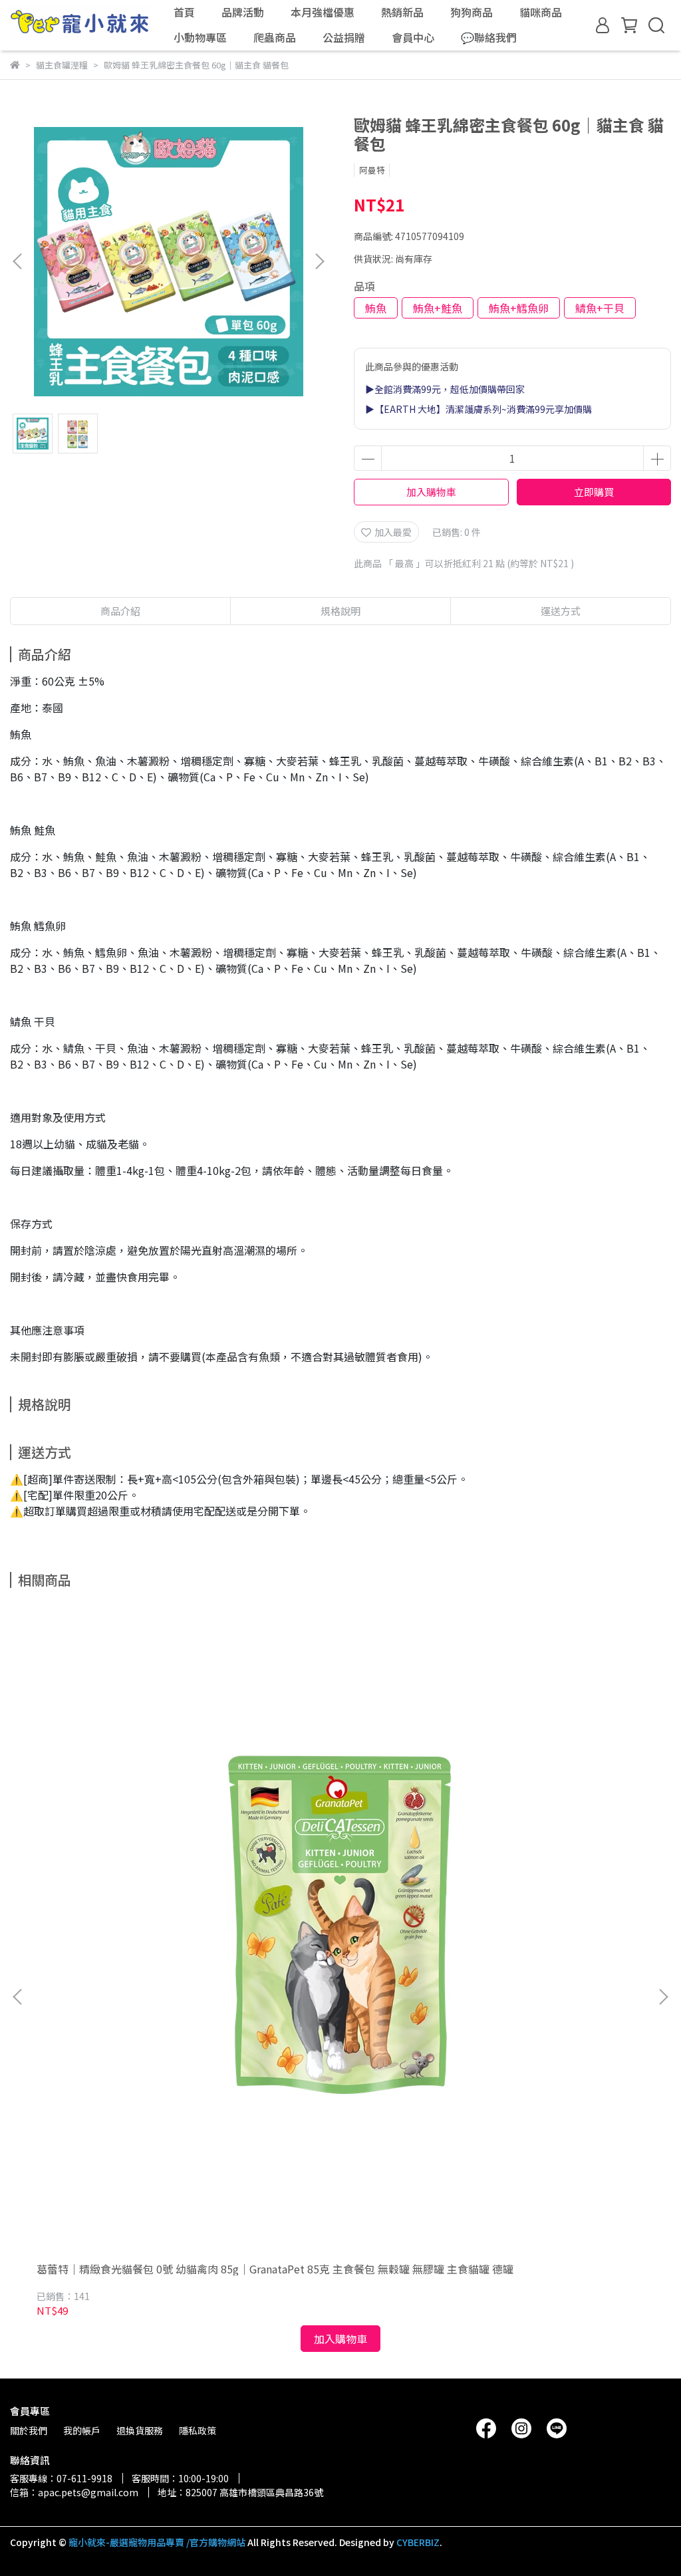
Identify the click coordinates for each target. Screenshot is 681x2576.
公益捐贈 (344, 37)
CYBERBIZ (418, 2542)
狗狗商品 (472, 12)
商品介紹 (120, 611)
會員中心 (413, 37)
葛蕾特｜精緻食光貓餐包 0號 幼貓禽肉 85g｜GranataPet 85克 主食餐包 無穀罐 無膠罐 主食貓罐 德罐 (275, 2269)
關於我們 (29, 2430)
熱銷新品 (402, 12)
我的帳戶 (82, 2430)
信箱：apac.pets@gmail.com (74, 2492)
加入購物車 (431, 492)
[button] (319, 261)
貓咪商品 (541, 12)
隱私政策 (198, 2430)
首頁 (184, 12)
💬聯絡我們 (489, 37)
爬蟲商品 (275, 37)
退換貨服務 (140, 2430)
